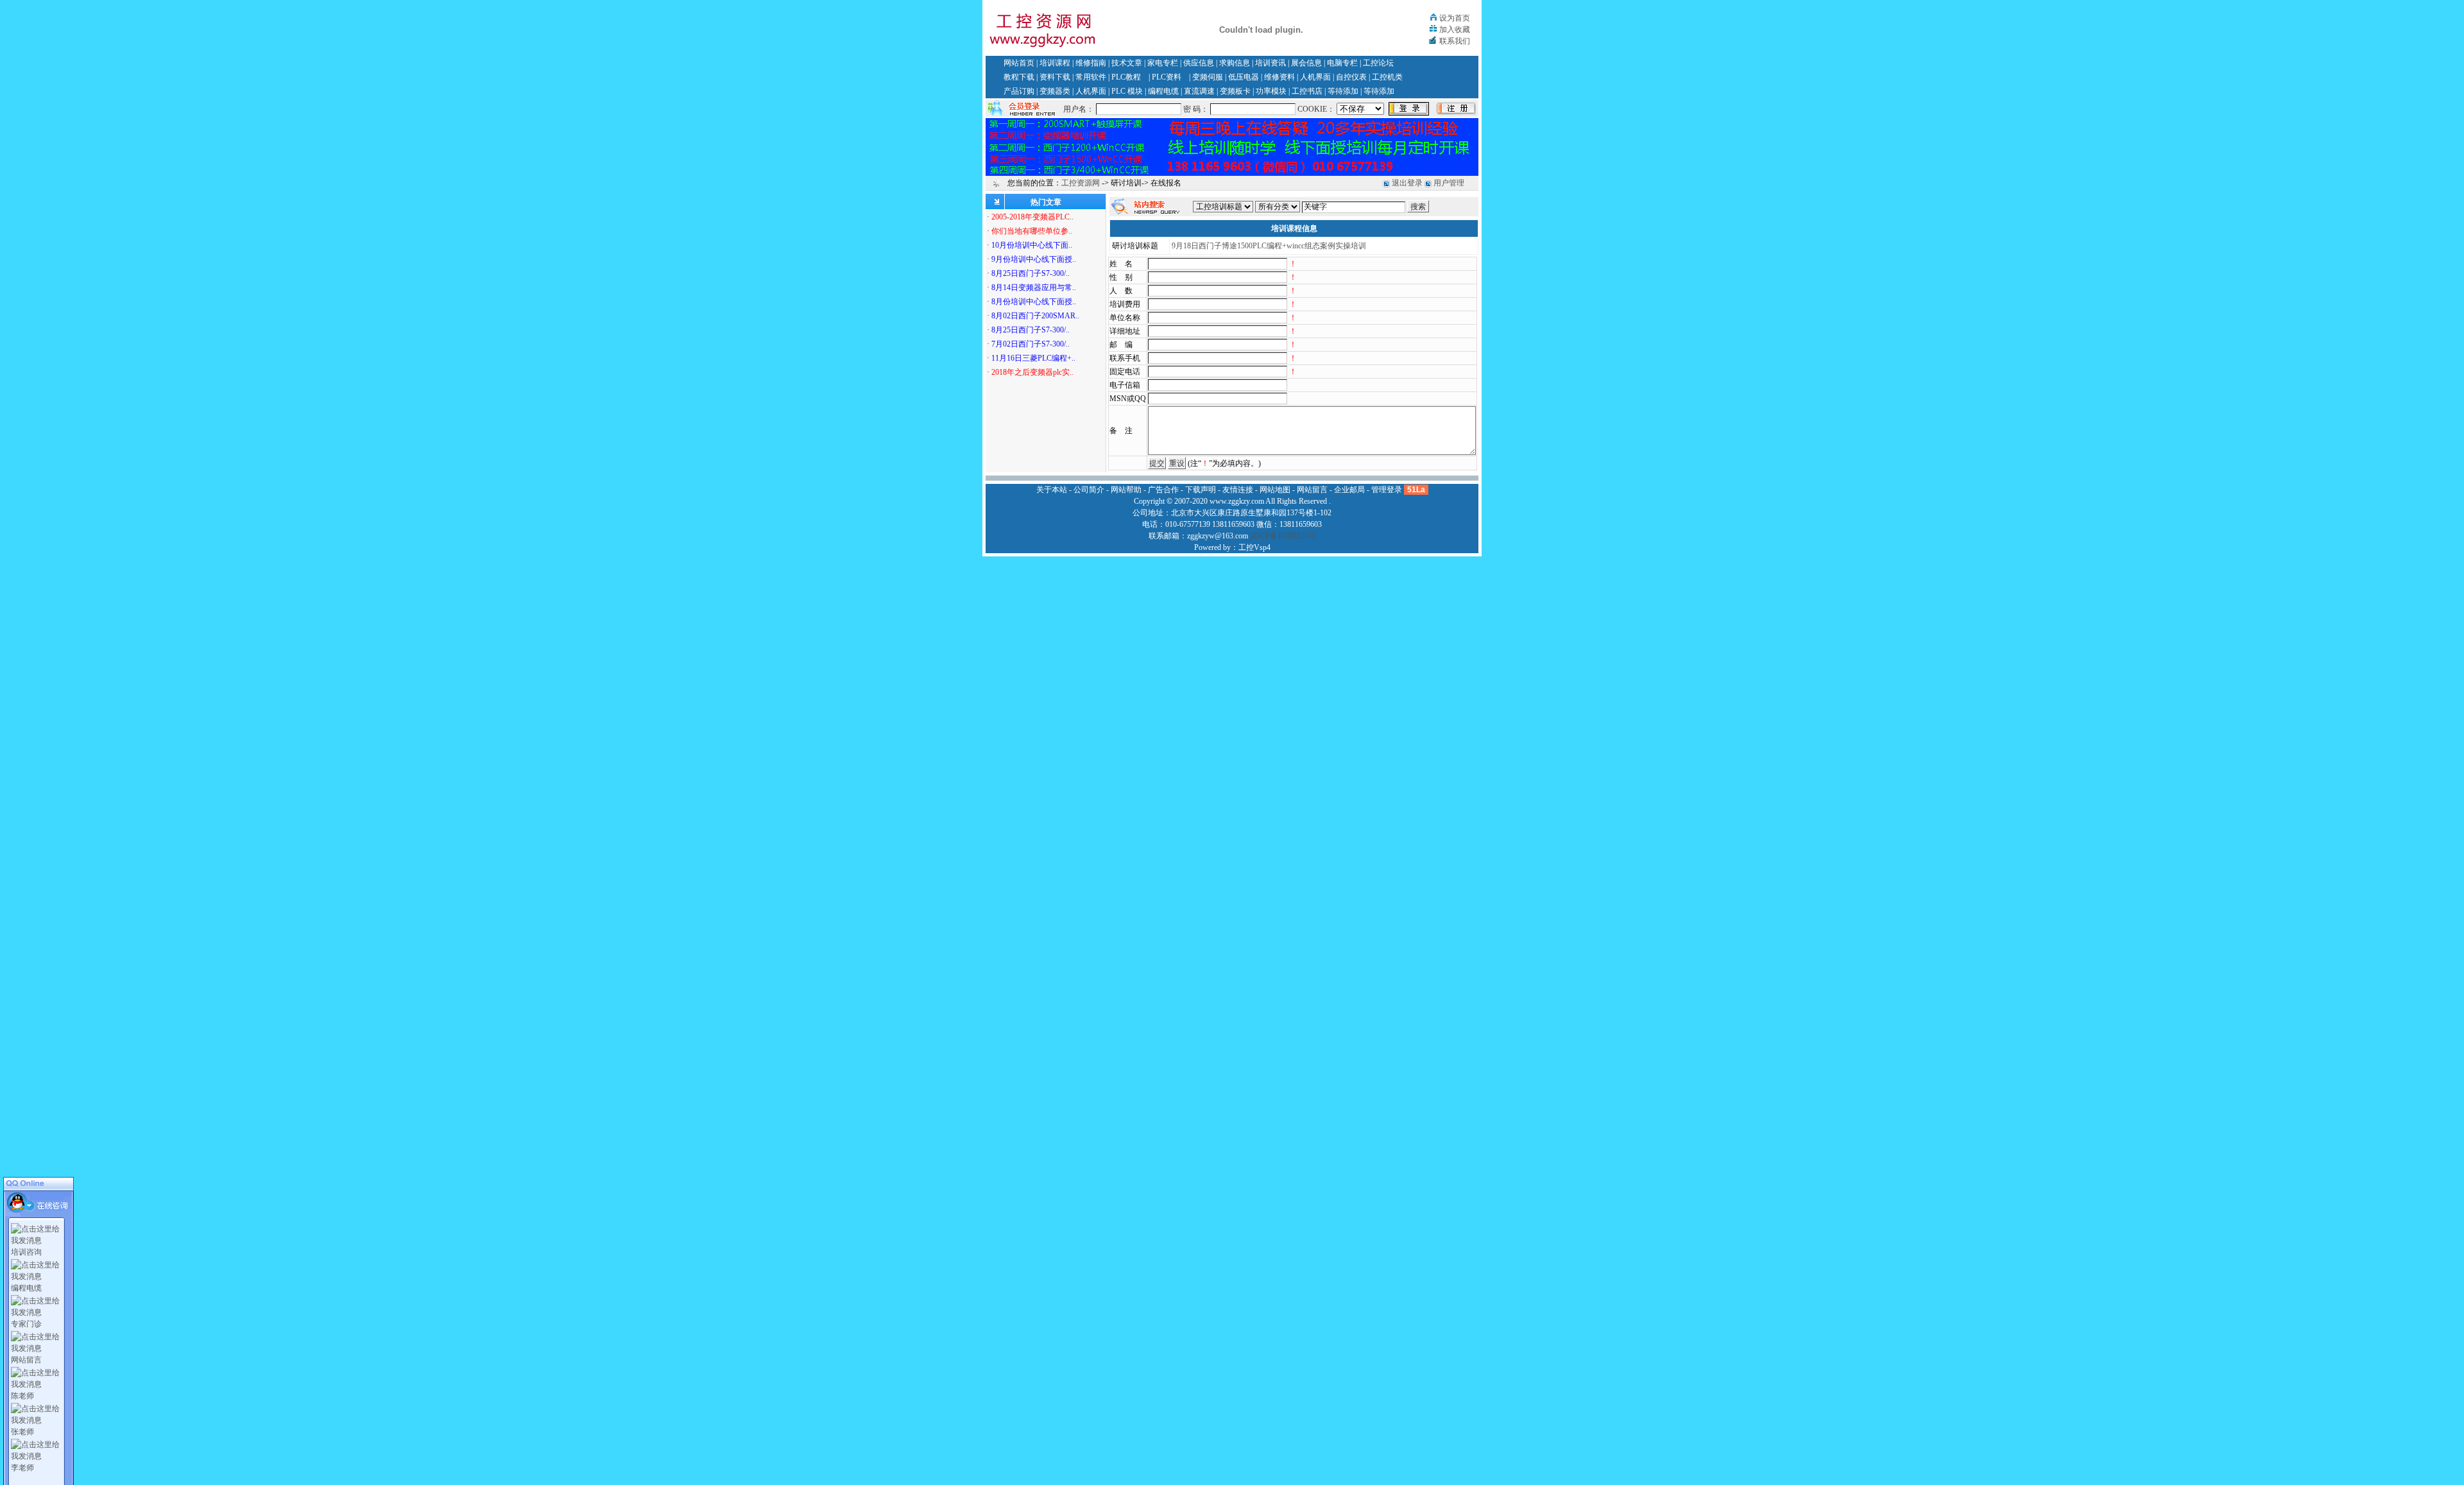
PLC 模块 (1127, 91)
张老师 (22, 1432)
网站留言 (26, 1360)
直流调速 (1199, 91)
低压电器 (1244, 77)
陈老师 (22, 1396)
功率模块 (1271, 91)
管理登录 (1387, 490)
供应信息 (1199, 63)
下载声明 (1201, 490)
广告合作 (1163, 490)
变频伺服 (1208, 77)
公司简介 (1089, 490)
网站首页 (1019, 63)
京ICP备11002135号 (1283, 536)
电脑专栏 (1342, 63)
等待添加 (1343, 91)
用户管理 (1449, 183)
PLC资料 (1167, 77)
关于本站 (1052, 490)
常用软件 (1091, 77)
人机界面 (1315, 77)
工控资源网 (1081, 183)
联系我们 (1455, 41)
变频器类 (1055, 91)
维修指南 (1091, 63)
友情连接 (1238, 490)
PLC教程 (1126, 77)
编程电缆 (1163, 91)
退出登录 (1407, 183)
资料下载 (1055, 77)
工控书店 (1307, 91)
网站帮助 (1126, 490)
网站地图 (1275, 490)
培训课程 (1055, 63)
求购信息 (1235, 63)
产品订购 (1019, 91)
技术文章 (1127, 63)
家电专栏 (1163, 63)
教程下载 (1019, 77)
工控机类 (1387, 77)
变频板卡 (1235, 91)
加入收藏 (1455, 30)
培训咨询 (26, 1252)
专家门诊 (26, 1324)
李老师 (22, 1468)
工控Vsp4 (1254, 547)
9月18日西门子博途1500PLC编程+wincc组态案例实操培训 (1269, 246)
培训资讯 (1270, 63)
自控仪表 (1351, 77)
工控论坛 (1378, 63)
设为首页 (1455, 18)
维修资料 (1279, 77)
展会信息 (1306, 63)
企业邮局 (1349, 490)
